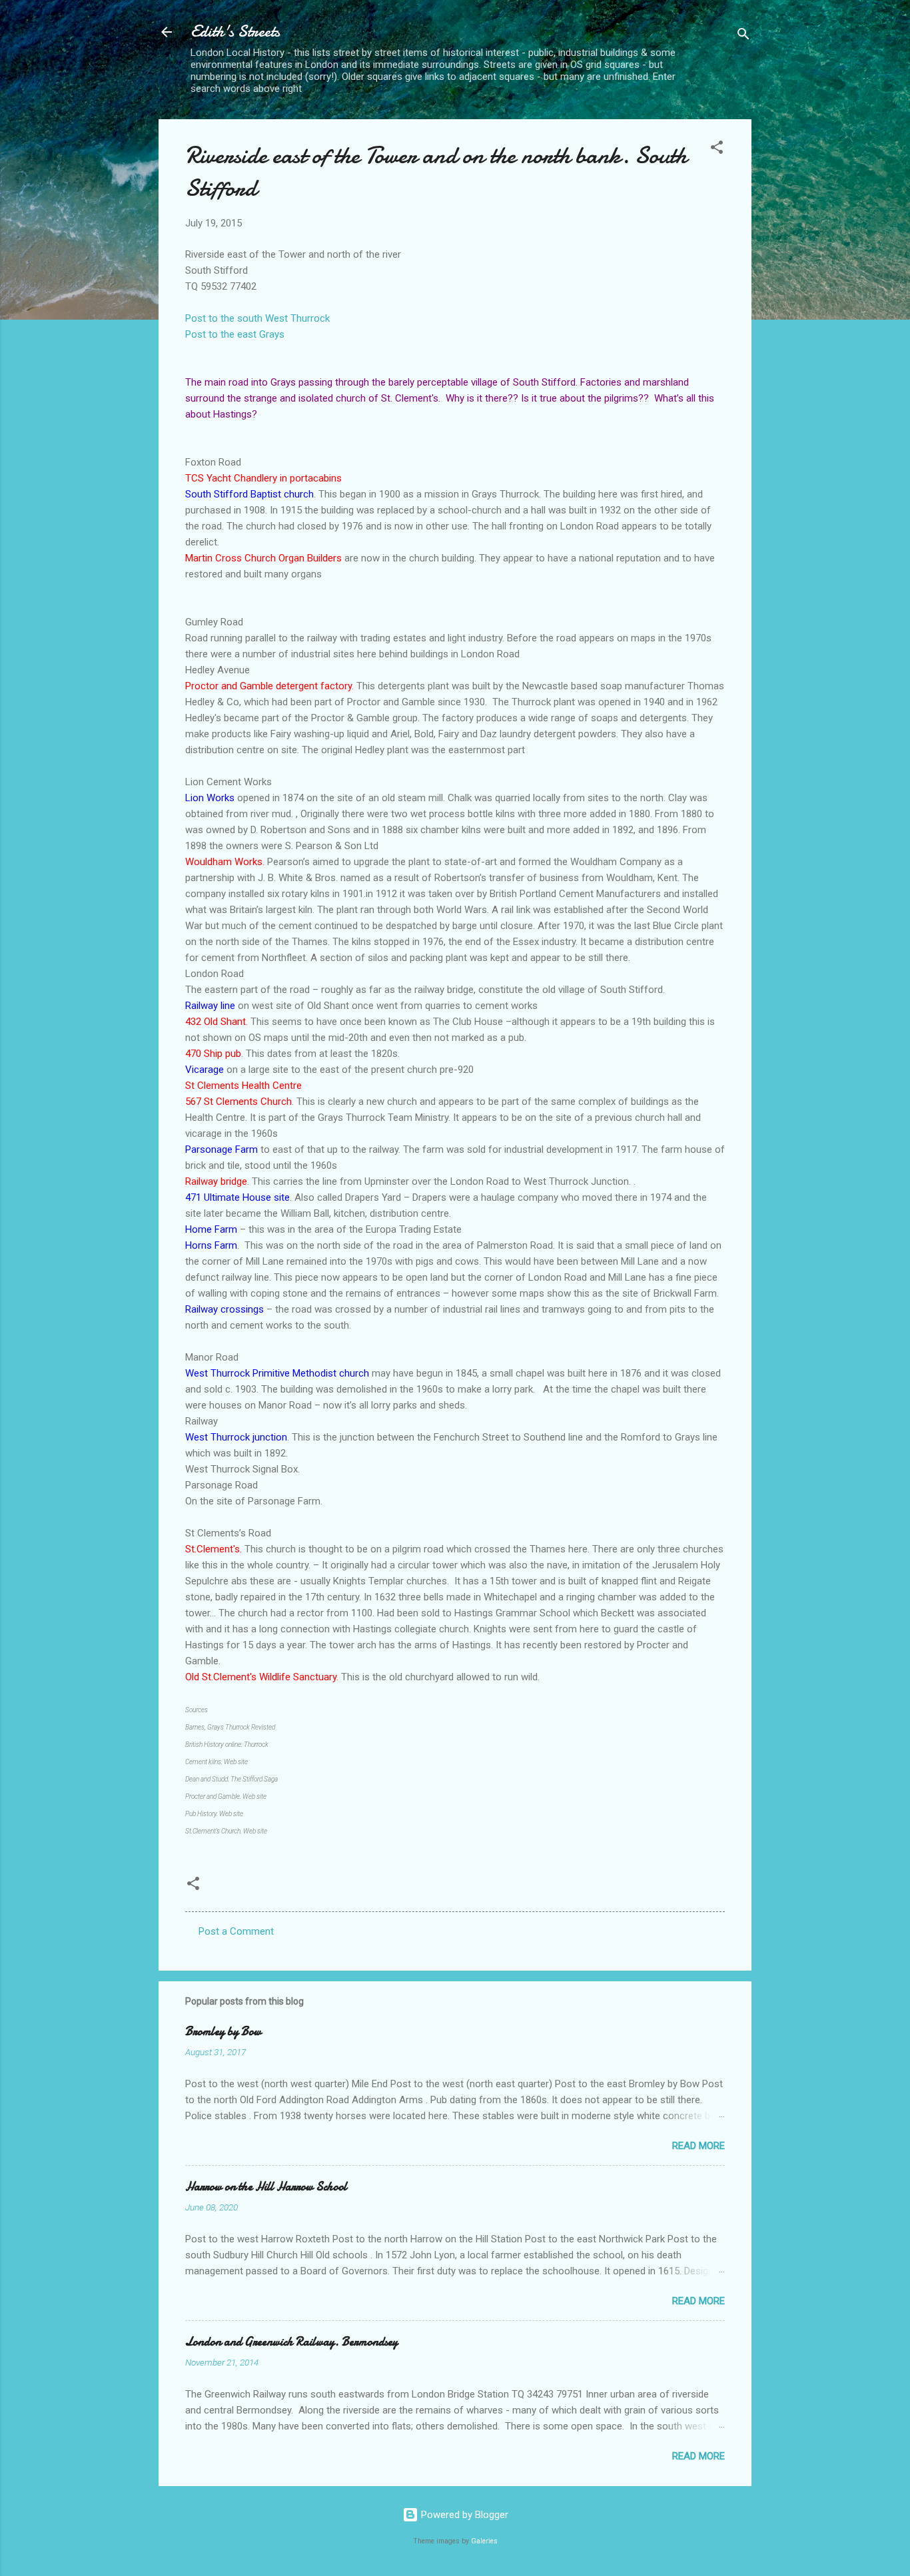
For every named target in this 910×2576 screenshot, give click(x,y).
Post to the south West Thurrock (257, 318)
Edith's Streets (235, 32)
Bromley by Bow (223, 2032)
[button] (717, 150)
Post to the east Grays (235, 334)
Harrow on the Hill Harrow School (266, 2187)
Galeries (484, 2541)
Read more (698, 2146)
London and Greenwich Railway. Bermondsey (291, 2342)
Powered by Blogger (463, 2515)
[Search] (743, 36)
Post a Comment (236, 1931)
